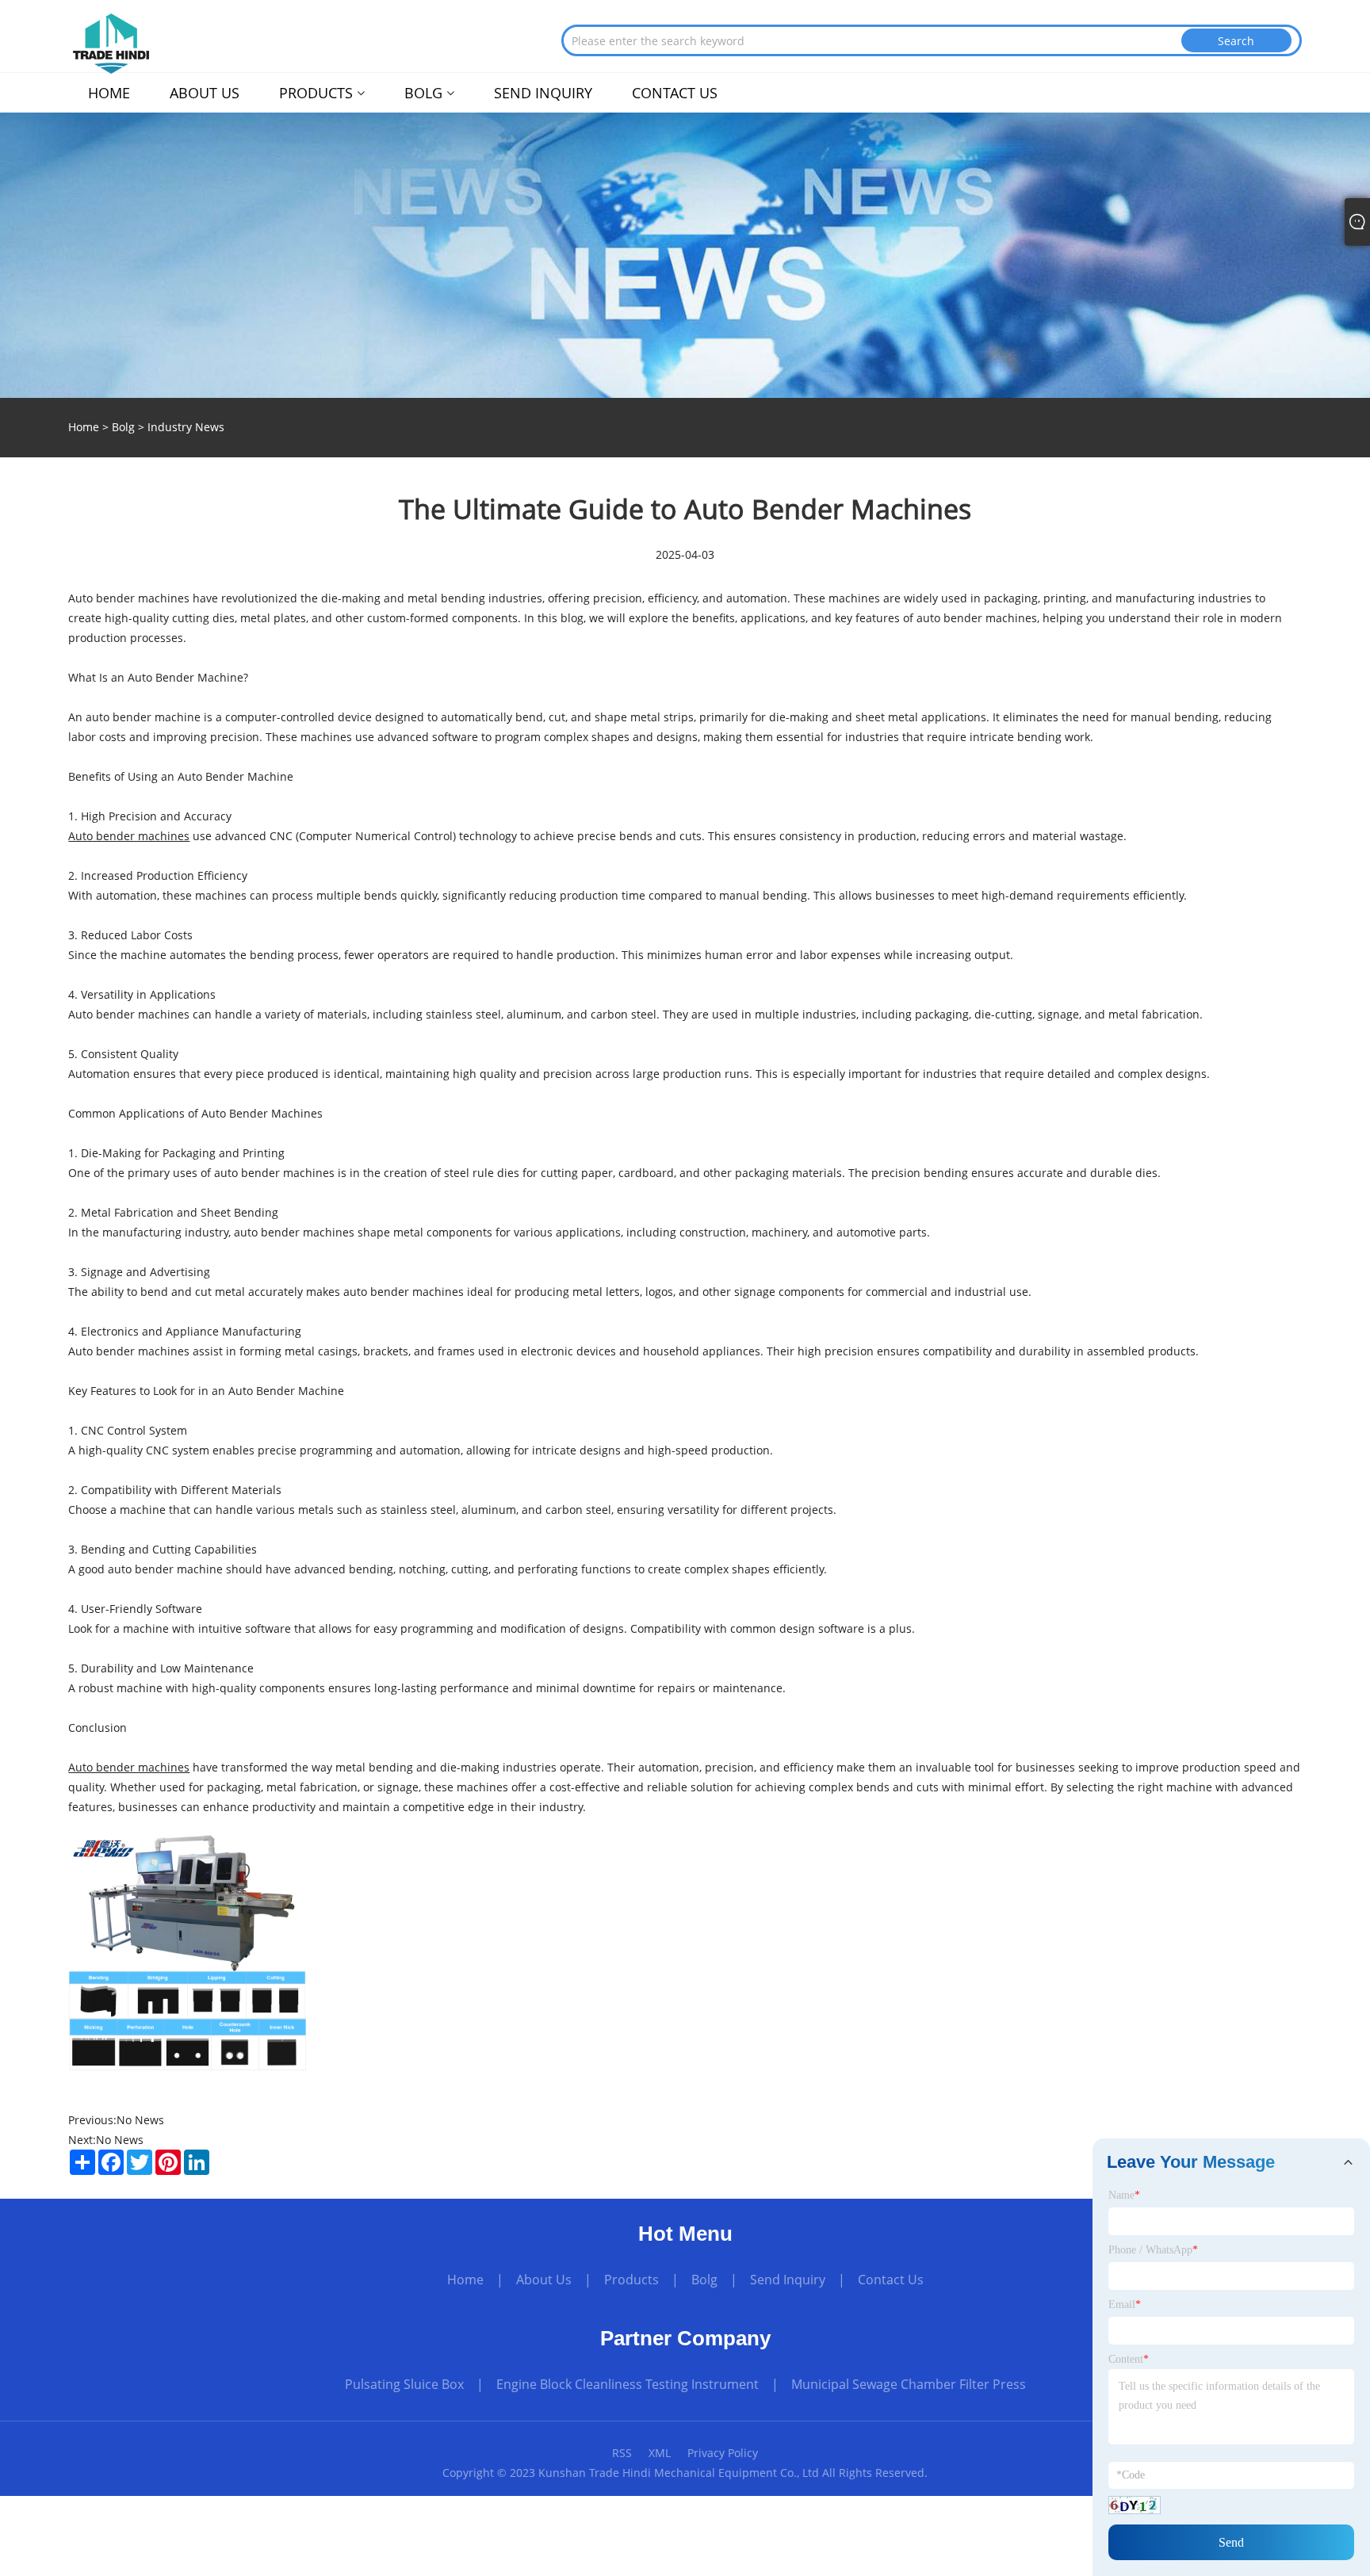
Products (631, 2280)
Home (465, 2280)
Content (1129, 2359)
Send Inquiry (788, 2280)
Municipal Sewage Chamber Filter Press (909, 2384)
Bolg (123, 427)
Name (1124, 2195)
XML (660, 2453)
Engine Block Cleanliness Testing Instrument (628, 2384)
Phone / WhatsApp (1153, 2250)
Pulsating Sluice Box (404, 2384)
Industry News (186, 427)
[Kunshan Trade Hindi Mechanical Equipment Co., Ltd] (111, 42)
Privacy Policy (723, 2453)
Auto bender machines (129, 836)
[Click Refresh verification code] (1135, 2505)
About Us (544, 2280)
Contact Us (891, 2280)
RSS (622, 2453)
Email (1125, 2305)
